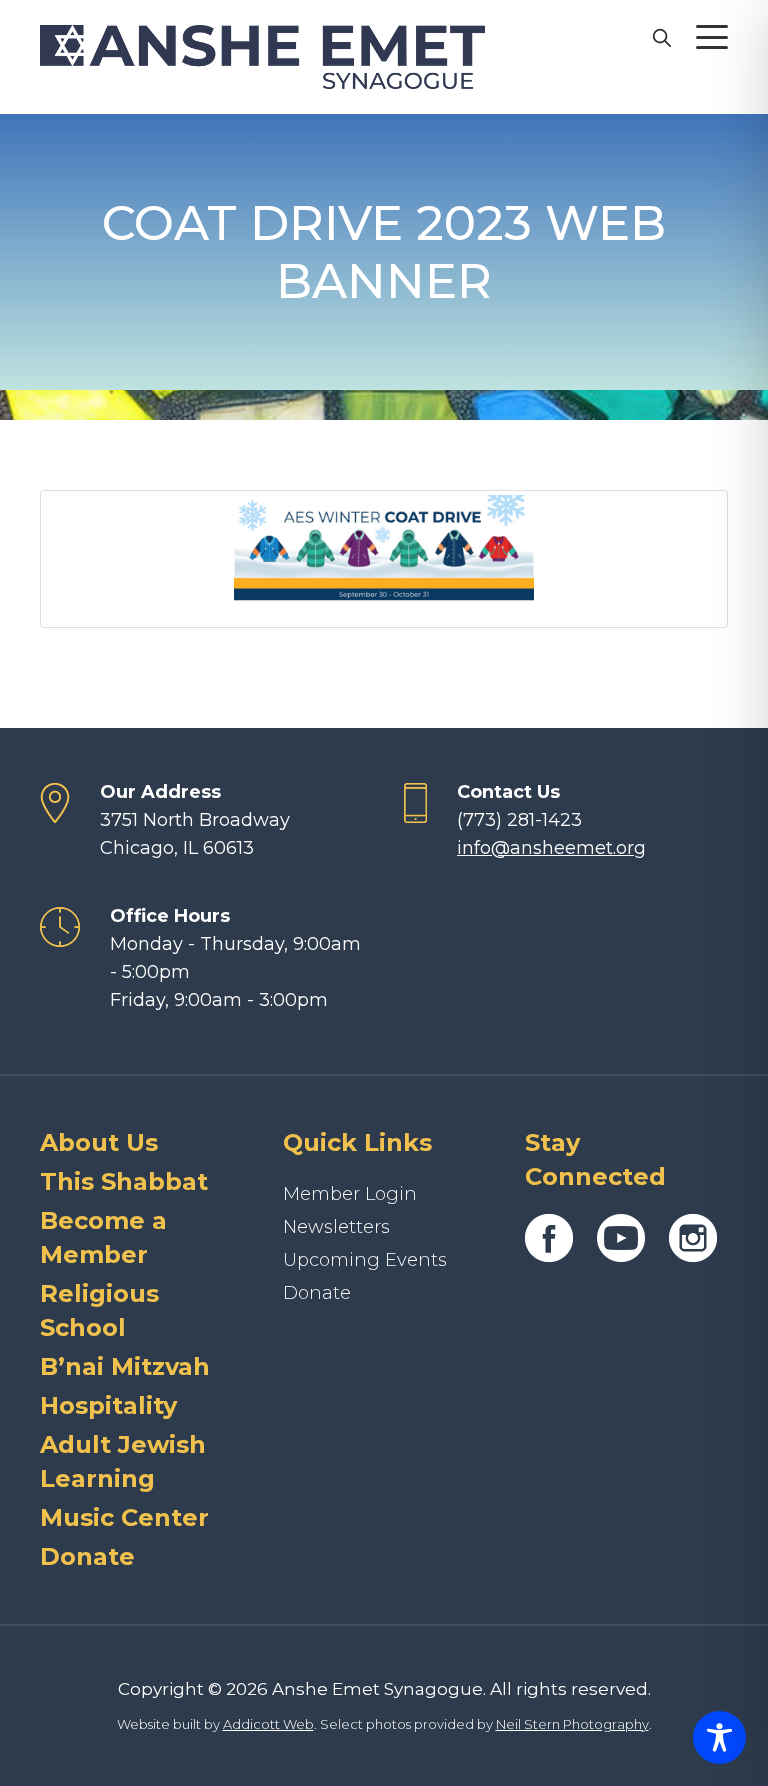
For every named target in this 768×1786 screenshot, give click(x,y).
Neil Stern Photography (572, 1724)
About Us (99, 1142)
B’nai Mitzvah (125, 1366)
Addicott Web (268, 1724)
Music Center (124, 1517)
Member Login (350, 1194)
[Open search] (661, 37)
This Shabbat (124, 1181)
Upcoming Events (365, 1260)
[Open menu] (712, 37)
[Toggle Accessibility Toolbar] (719, 1737)
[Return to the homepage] (262, 57)
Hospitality (108, 1405)
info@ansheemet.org (551, 848)
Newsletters (336, 1227)
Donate (87, 1556)
